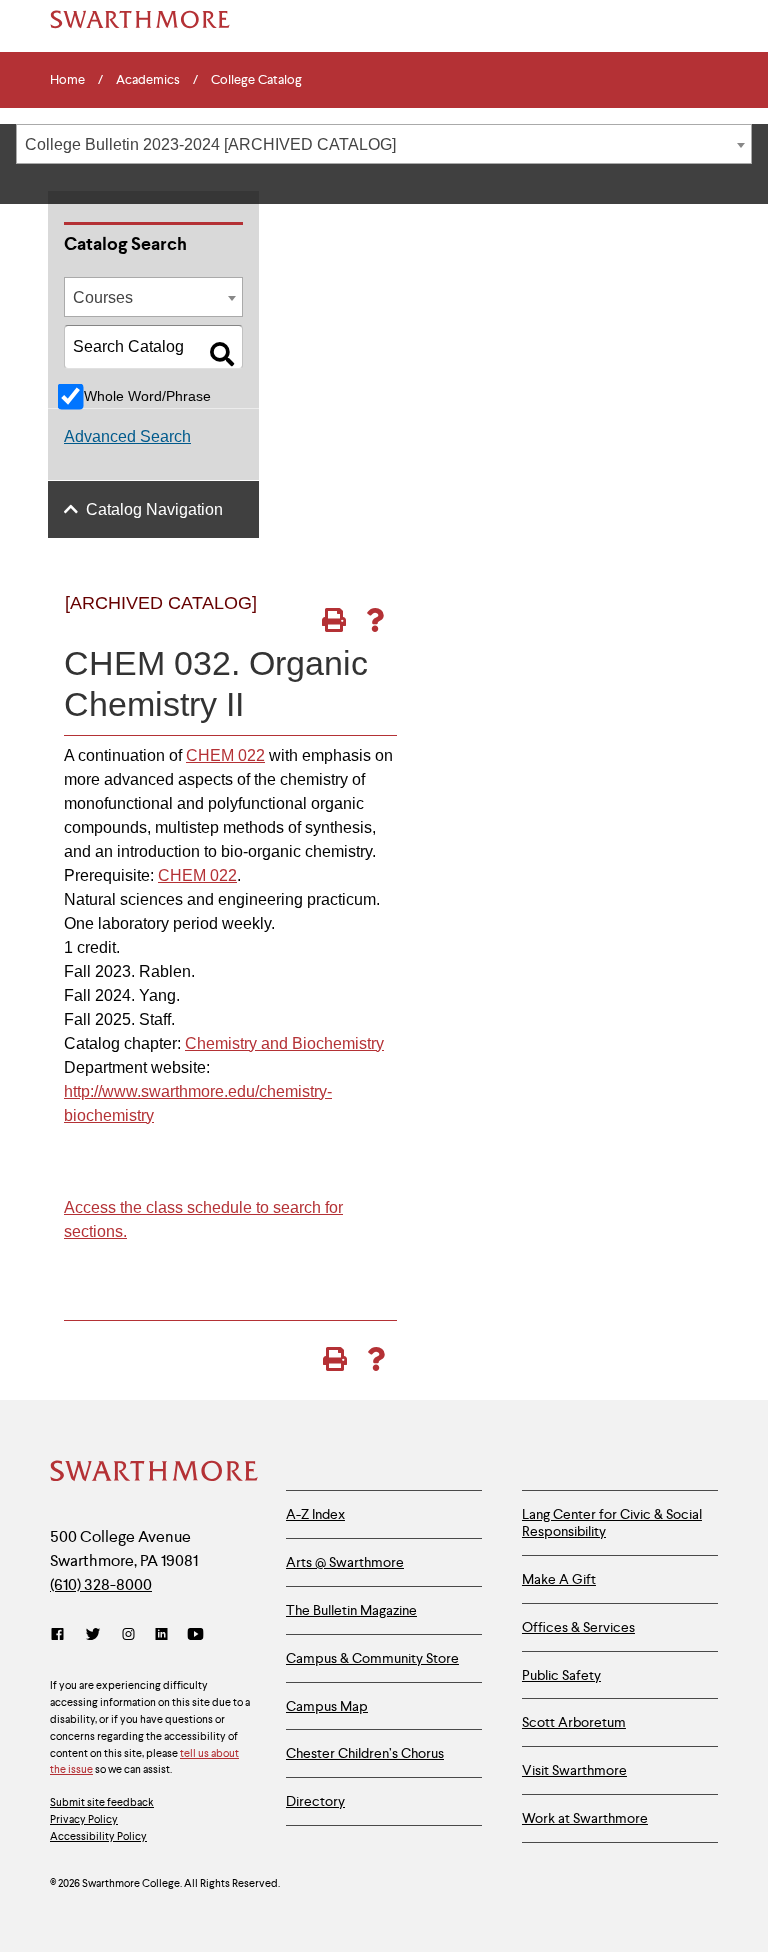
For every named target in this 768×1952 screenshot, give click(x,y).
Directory (315, 1801)
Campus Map (327, 1706)
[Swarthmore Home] (153, 1473)
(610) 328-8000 (101, 1584)
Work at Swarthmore (585, 1818)
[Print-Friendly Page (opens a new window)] (334, 620)
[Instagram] (128, 1634)
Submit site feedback (102, 1802)
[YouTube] (195, 1634)
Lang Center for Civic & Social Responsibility (612, 1522)
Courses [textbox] (103, 297)
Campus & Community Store (372, 1658)
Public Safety (561, 1675)
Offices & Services (578, 1627)
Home (67, 80)
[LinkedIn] (161, 1634)
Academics (148, 80)
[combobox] (384, 144)
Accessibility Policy (98, 1836)
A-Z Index (315, 1514)
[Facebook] (61, 1634)
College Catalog (256, 80)
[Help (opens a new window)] (375, 620)
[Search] (222, 354)
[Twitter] (93, 1634)
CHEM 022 (225, 755)
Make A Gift (559, 1579)
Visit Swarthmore (574, 1770)
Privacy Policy (84, 1819)
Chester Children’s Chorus (365, 1753)
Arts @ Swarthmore (345, 1562)
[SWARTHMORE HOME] (140, 19)
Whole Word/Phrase (147, 396)
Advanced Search (127, 436)
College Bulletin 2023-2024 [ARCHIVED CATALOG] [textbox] (210, 144)
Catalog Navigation (154, 509)
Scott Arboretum (574, 1722)
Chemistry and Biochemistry (284, 1043)
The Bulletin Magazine (351, 1610)
